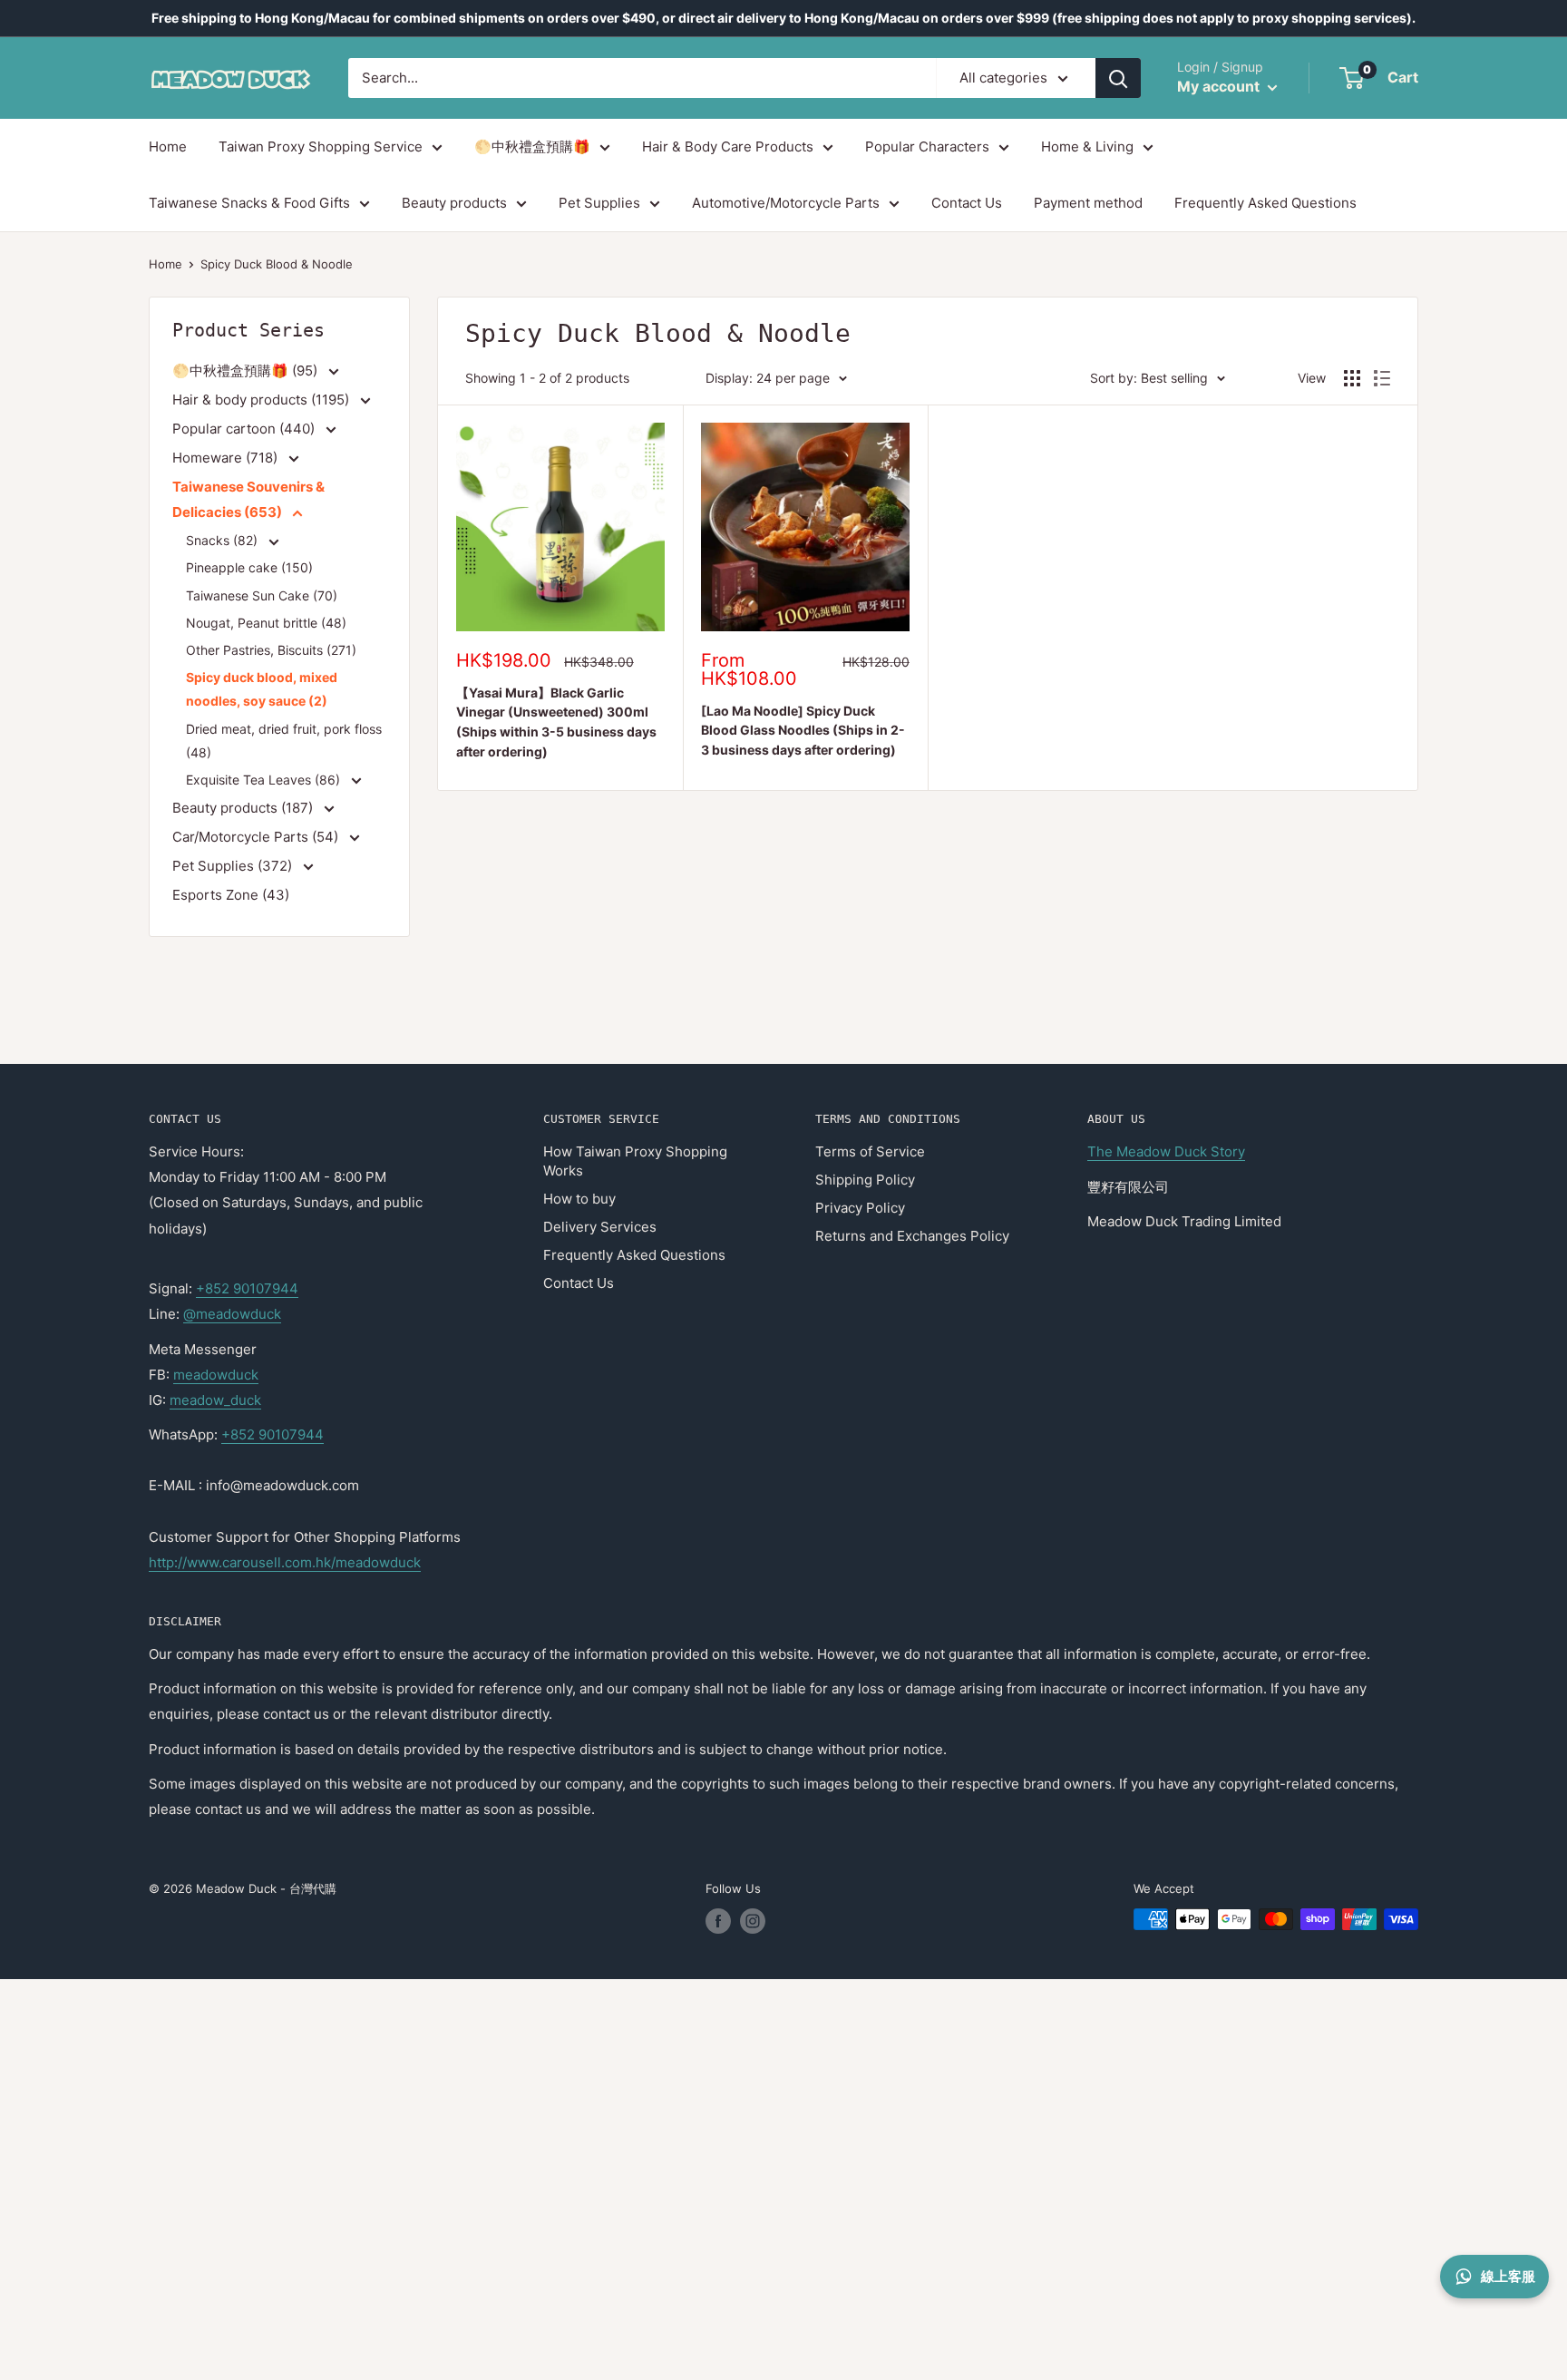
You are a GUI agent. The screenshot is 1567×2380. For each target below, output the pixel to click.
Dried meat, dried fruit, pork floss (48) (284, 741)
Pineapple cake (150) (249, 567)
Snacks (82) (224, 540)
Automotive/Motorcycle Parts (786, 203)
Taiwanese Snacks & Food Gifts (249, 203)
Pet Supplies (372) (234, 866)
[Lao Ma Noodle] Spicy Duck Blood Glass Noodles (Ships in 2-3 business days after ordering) (803, 730)
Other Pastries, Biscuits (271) (271, 650)
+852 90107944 (247, 1288)
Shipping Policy (865, 1180)
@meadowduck (232, 1314)
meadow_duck (215, 1400)
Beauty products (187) (244, 808)
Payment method (1088, 203)
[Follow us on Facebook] (718, 1921)
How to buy (579, 1199)
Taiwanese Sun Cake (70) (262, 595)
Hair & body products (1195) (263, 400)
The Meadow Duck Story (1166, 1151)
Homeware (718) (227, 458)
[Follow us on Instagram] (753, 1921)
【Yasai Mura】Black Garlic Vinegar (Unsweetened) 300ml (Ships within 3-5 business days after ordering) (556, 722)
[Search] (1118, 78)
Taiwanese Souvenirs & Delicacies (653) (248, 499)
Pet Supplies (599, 203)
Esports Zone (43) (231, 895)
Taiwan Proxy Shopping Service (321, 146)
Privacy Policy (860, 1208)
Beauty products (454, 203)
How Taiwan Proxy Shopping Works (635, 1161)
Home (168, 146)
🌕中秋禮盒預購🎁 (532, 146)
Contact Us (967, 203)
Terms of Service (870, 1151)
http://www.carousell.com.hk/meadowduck (285, 1562)
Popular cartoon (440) (245, 429)
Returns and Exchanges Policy (912, 1236)
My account (1220, 86)
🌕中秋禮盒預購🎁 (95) (247, 371)
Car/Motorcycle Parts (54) (257, 837)
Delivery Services (600, 1227)
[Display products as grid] (1352, 378)
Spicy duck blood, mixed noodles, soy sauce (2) (262, 689)
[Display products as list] (1382, 378)
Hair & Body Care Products (728, 146)
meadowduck (216, 1375)
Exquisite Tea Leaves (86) (265, 780)
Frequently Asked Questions (1265, 203)
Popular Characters (927, 146)
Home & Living (1087, 146)
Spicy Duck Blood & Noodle (277, 264)
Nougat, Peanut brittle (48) (266, 623)
